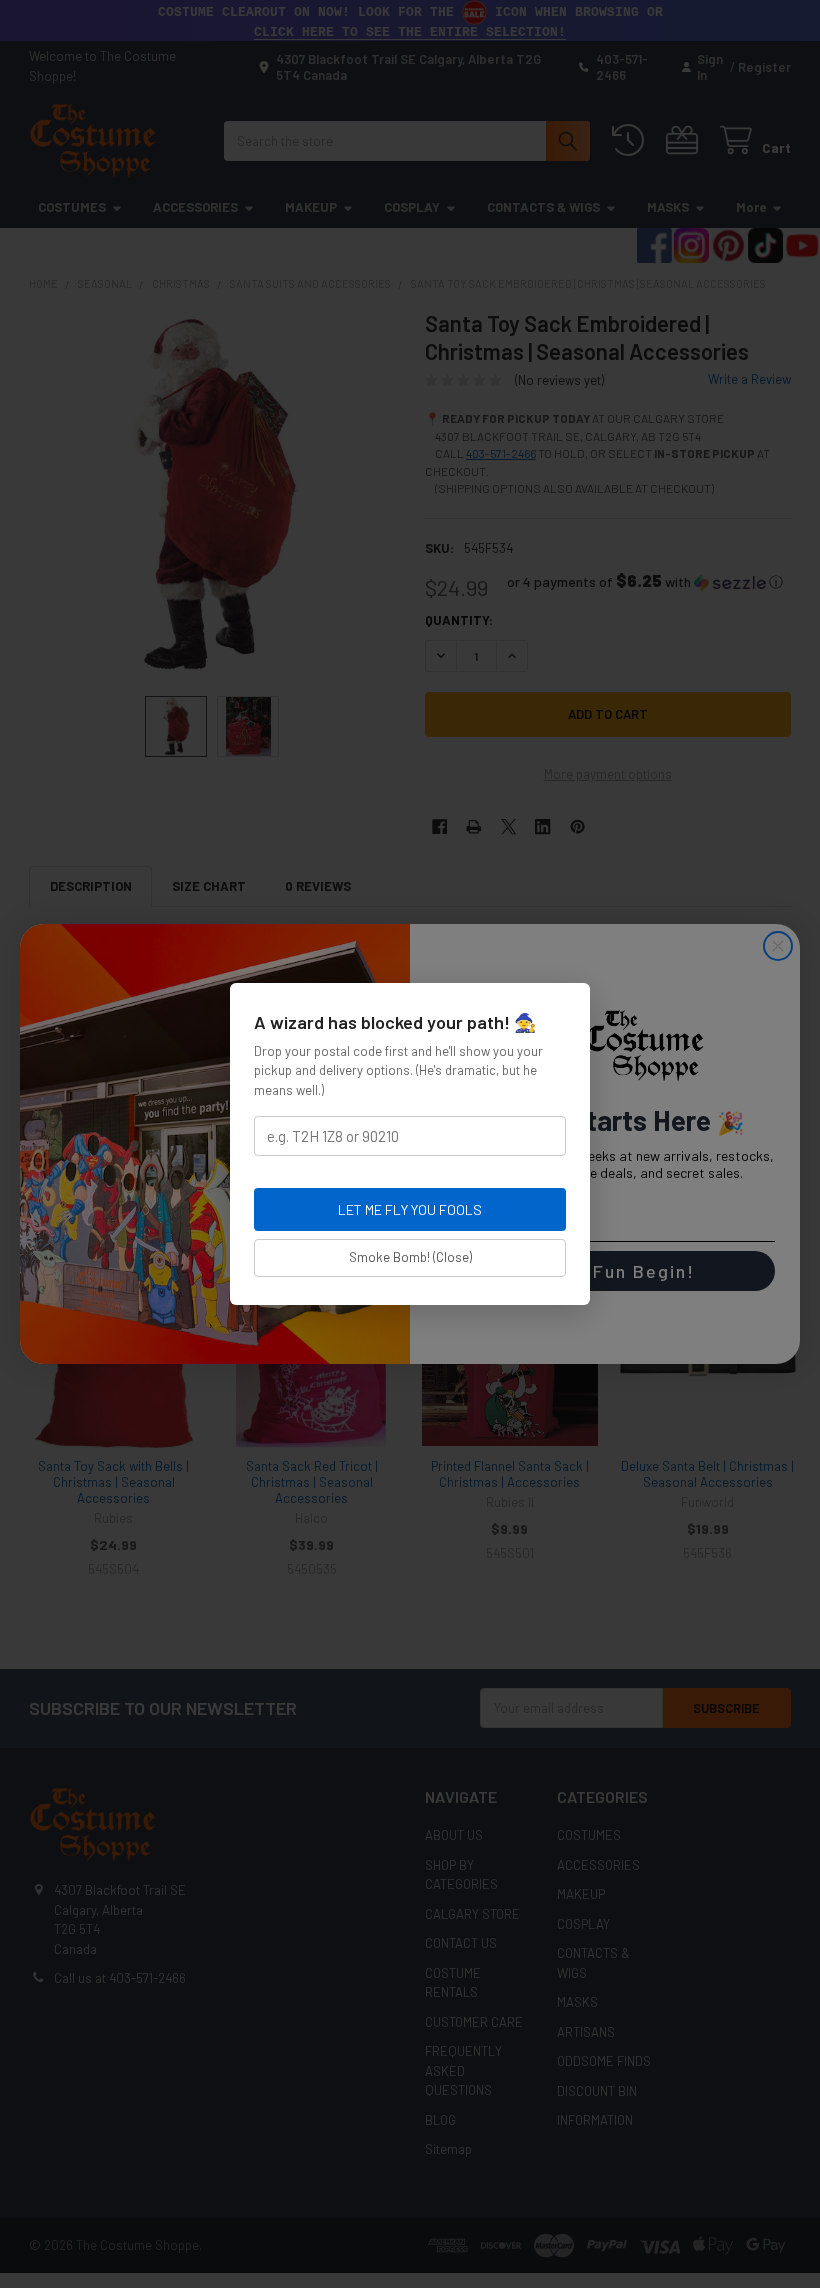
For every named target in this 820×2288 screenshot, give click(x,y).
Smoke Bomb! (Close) (410, 1257)
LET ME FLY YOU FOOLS (410, 1209)
